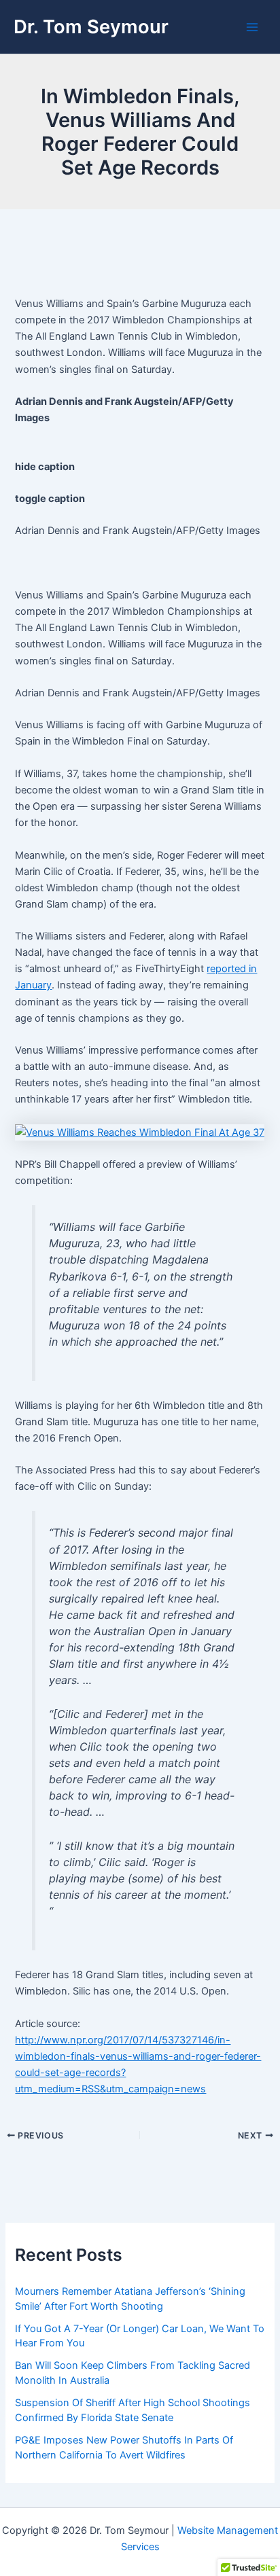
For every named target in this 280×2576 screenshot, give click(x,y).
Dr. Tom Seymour (91, 26)
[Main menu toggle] (252, 27)
